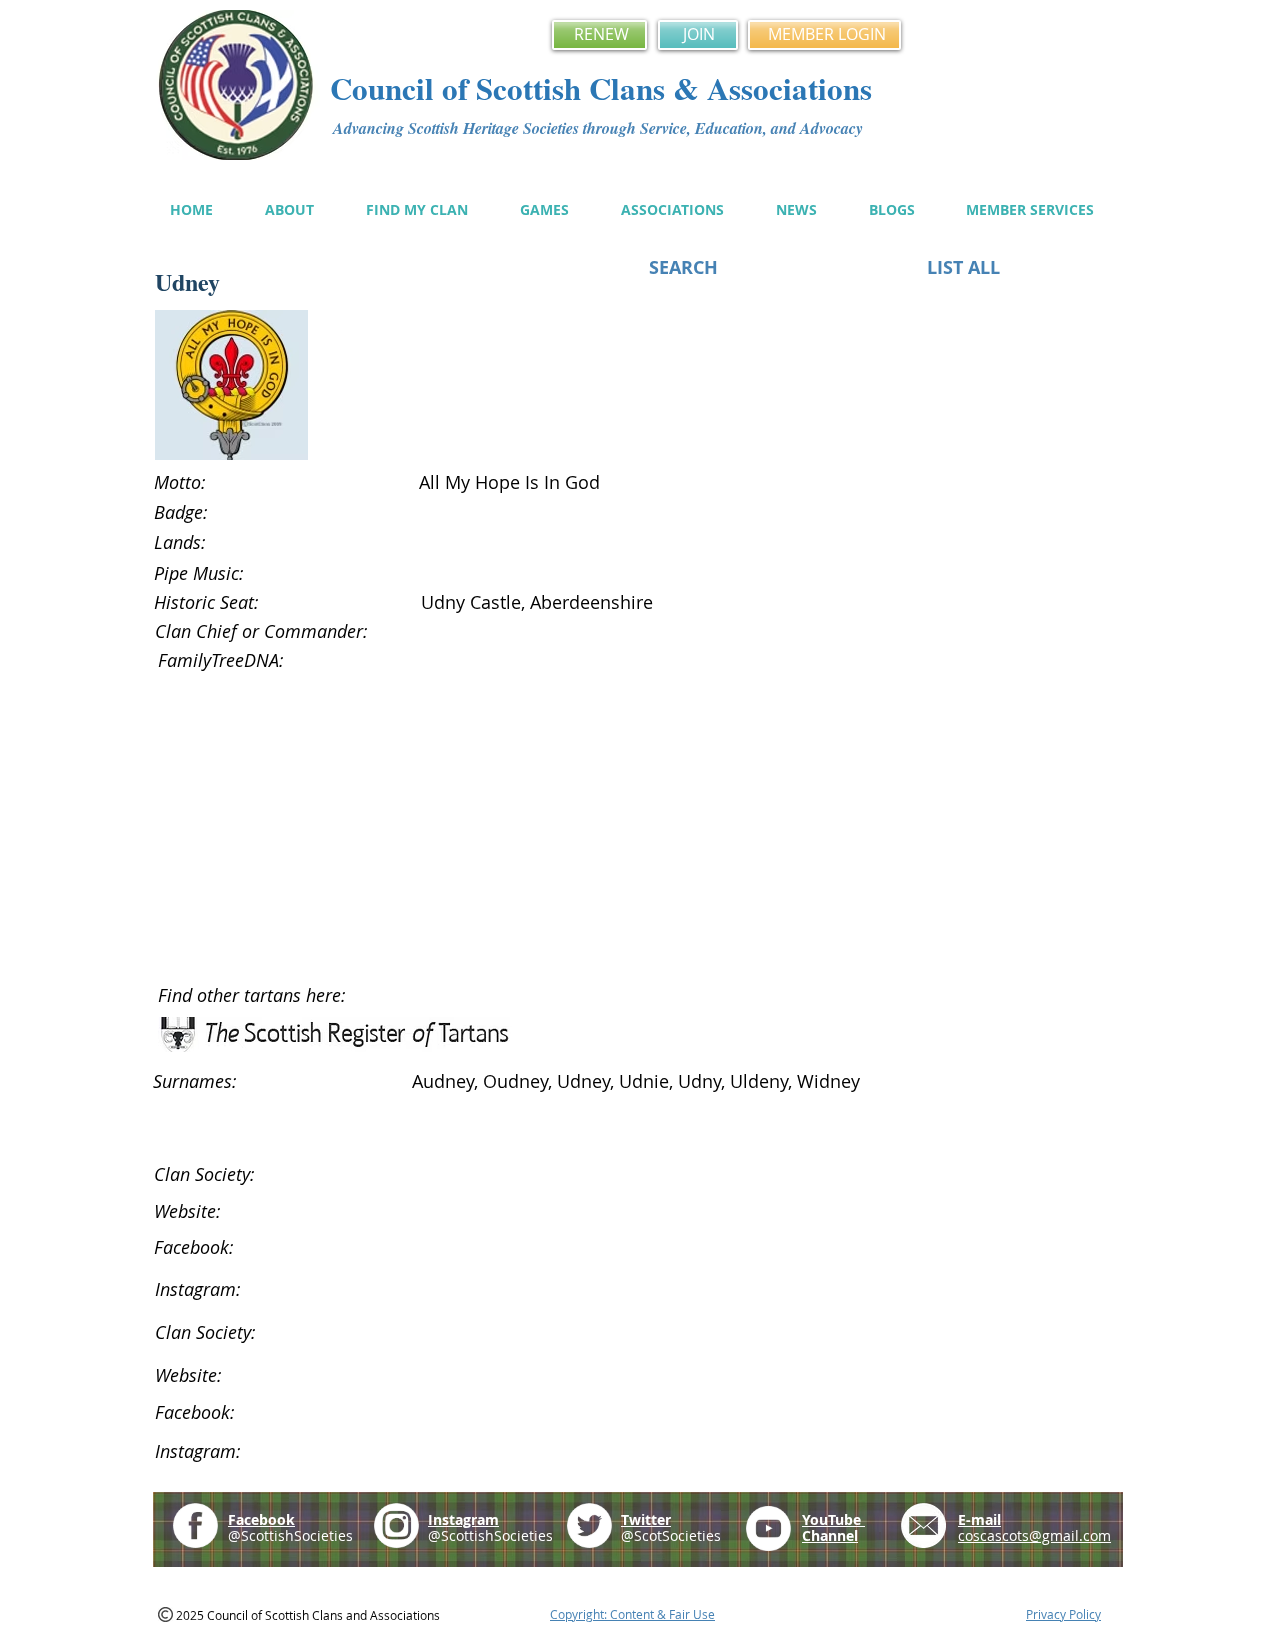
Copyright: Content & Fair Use (632, 1614)
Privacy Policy (1063, 1614)
